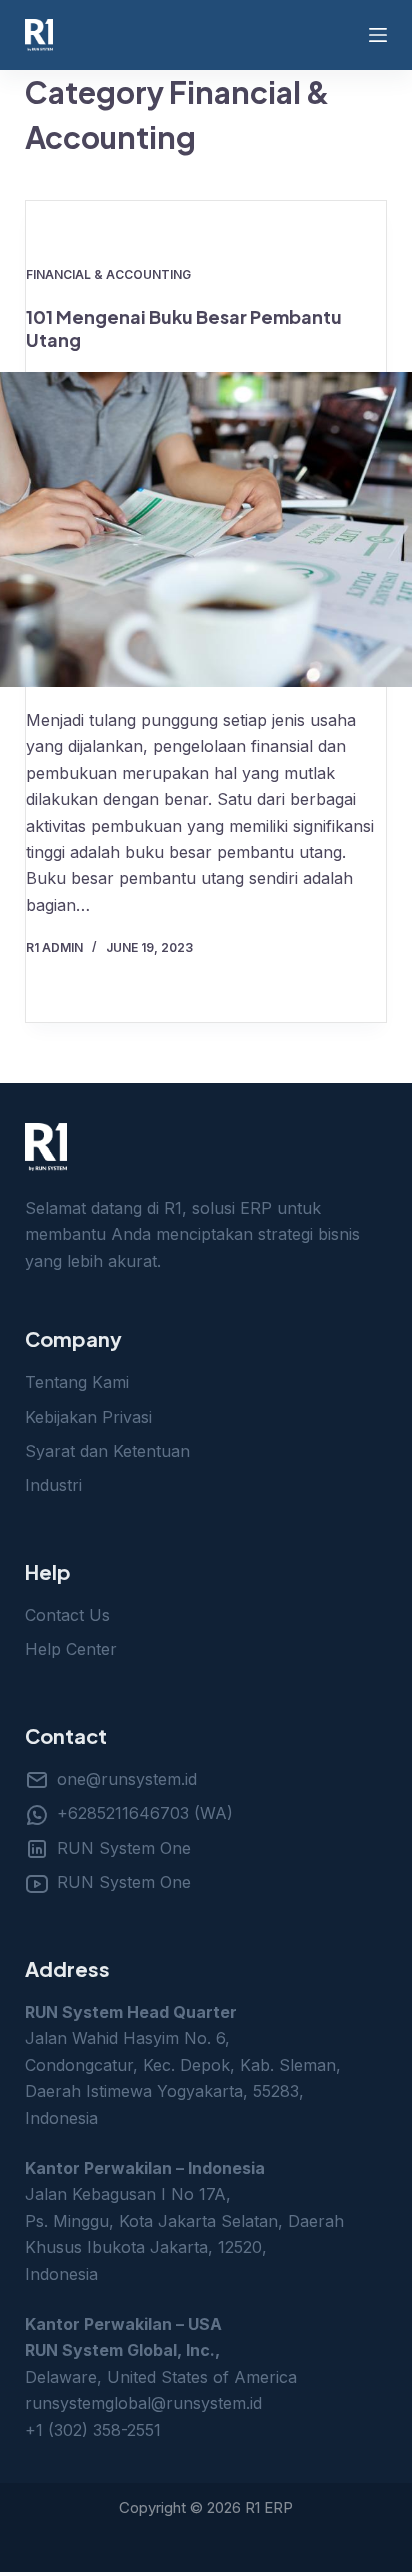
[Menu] (378, 35)
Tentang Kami (77, 1382)
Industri (53, 1485)
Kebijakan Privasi (88, 1417)
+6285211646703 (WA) (145, 1813)
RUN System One (124, 1848)
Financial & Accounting (108, 274)
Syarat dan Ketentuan (107, 1451)
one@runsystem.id (127, 1779)
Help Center (71, 1649)
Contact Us (67, 1615)
